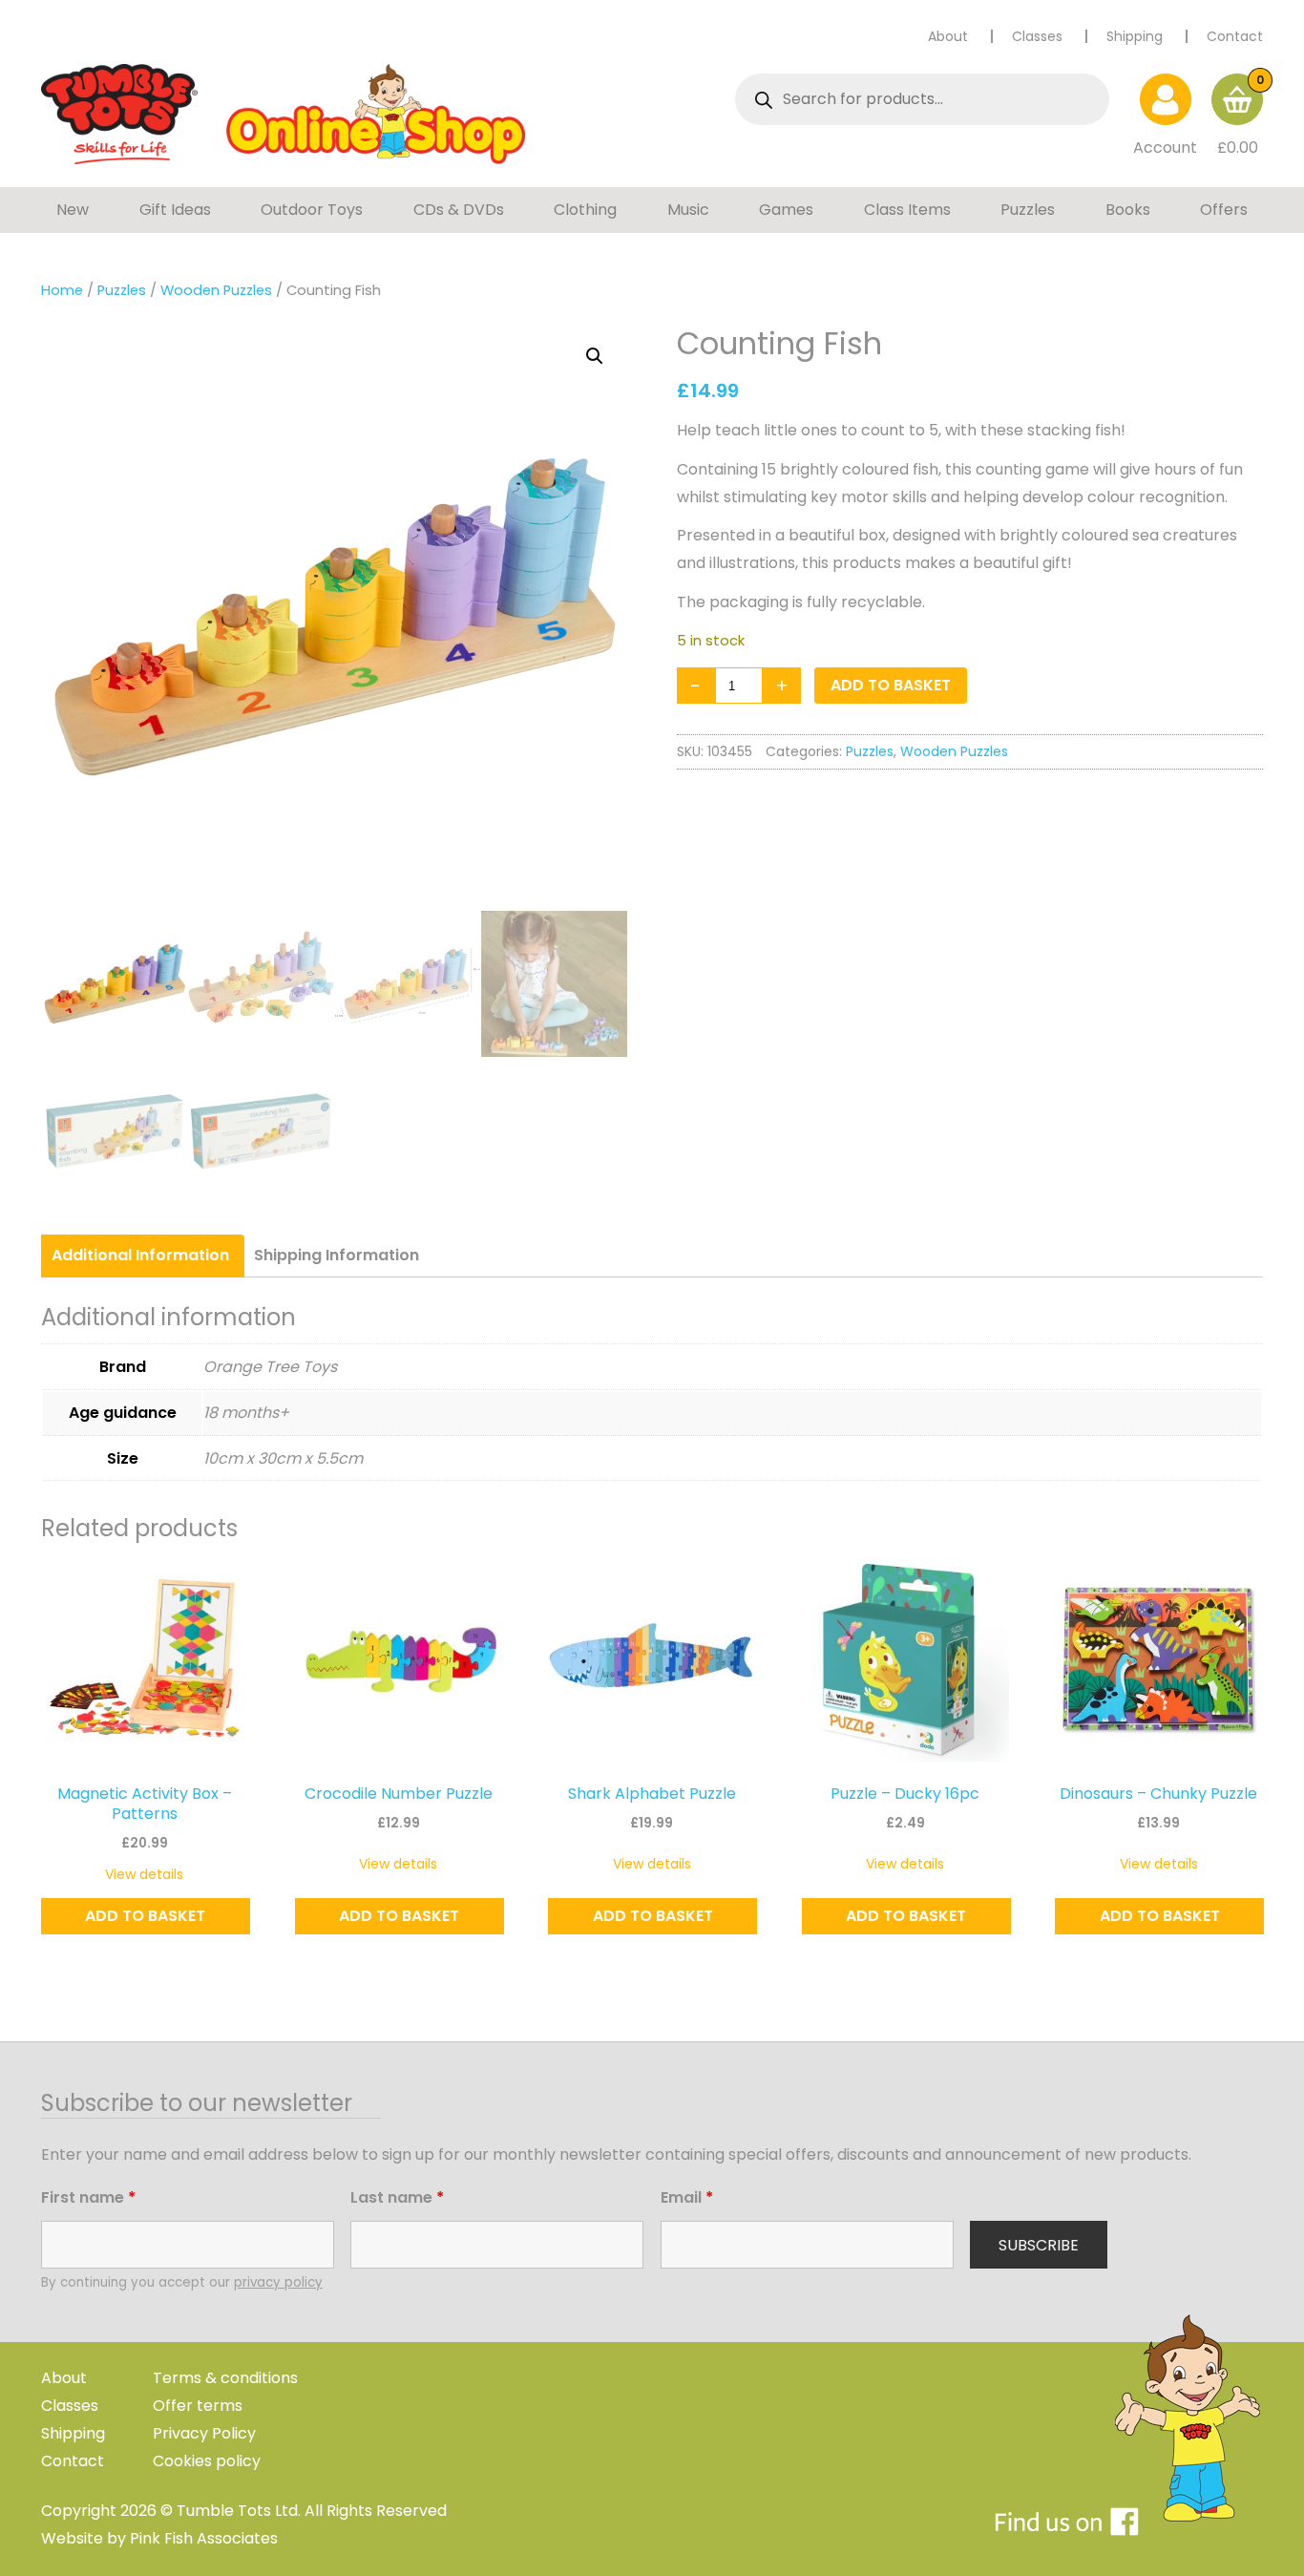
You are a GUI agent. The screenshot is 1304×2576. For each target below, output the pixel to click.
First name (88, 2197)
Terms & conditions (225, 2378)
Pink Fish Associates (204, 2538)
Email (687, 2197)
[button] (595, 356)
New (73, 210)
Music (688, 210)
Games (786, 210)
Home (62, 290)
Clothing (585, 210)
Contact (1235, 36)
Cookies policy (207, 2461)
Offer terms (198, 2406)
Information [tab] (140, 1255)
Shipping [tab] (337, 1255)
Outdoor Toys (312, 210)
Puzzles (1028, 210)
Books (1128, 210)
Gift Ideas (175, 210)
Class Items (907, 210)
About (948, 36)
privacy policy (278, 2282)
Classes (1037, 36)
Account (1165, 148)
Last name (397, 2197)
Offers (1224, 210)
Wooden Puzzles (216, 290)
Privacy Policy (204, 2433)
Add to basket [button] (145, 1916)
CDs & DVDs (459, 210)
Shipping (1135, 36)
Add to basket (891, 685)
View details (144, 1874)
